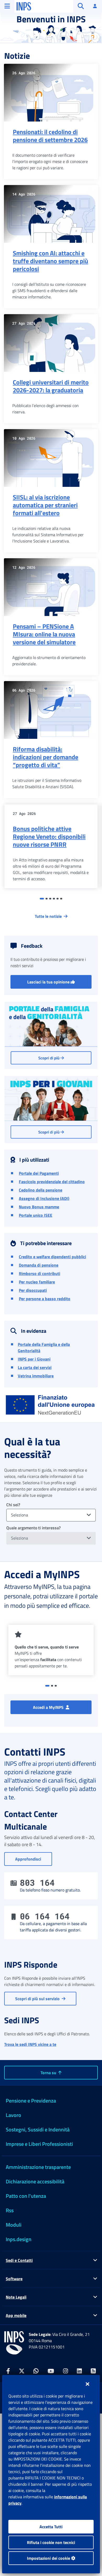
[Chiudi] (87, 2384)
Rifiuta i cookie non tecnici (51, 2542)
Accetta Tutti (51, 2527)
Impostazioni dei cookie (49, 2558)
